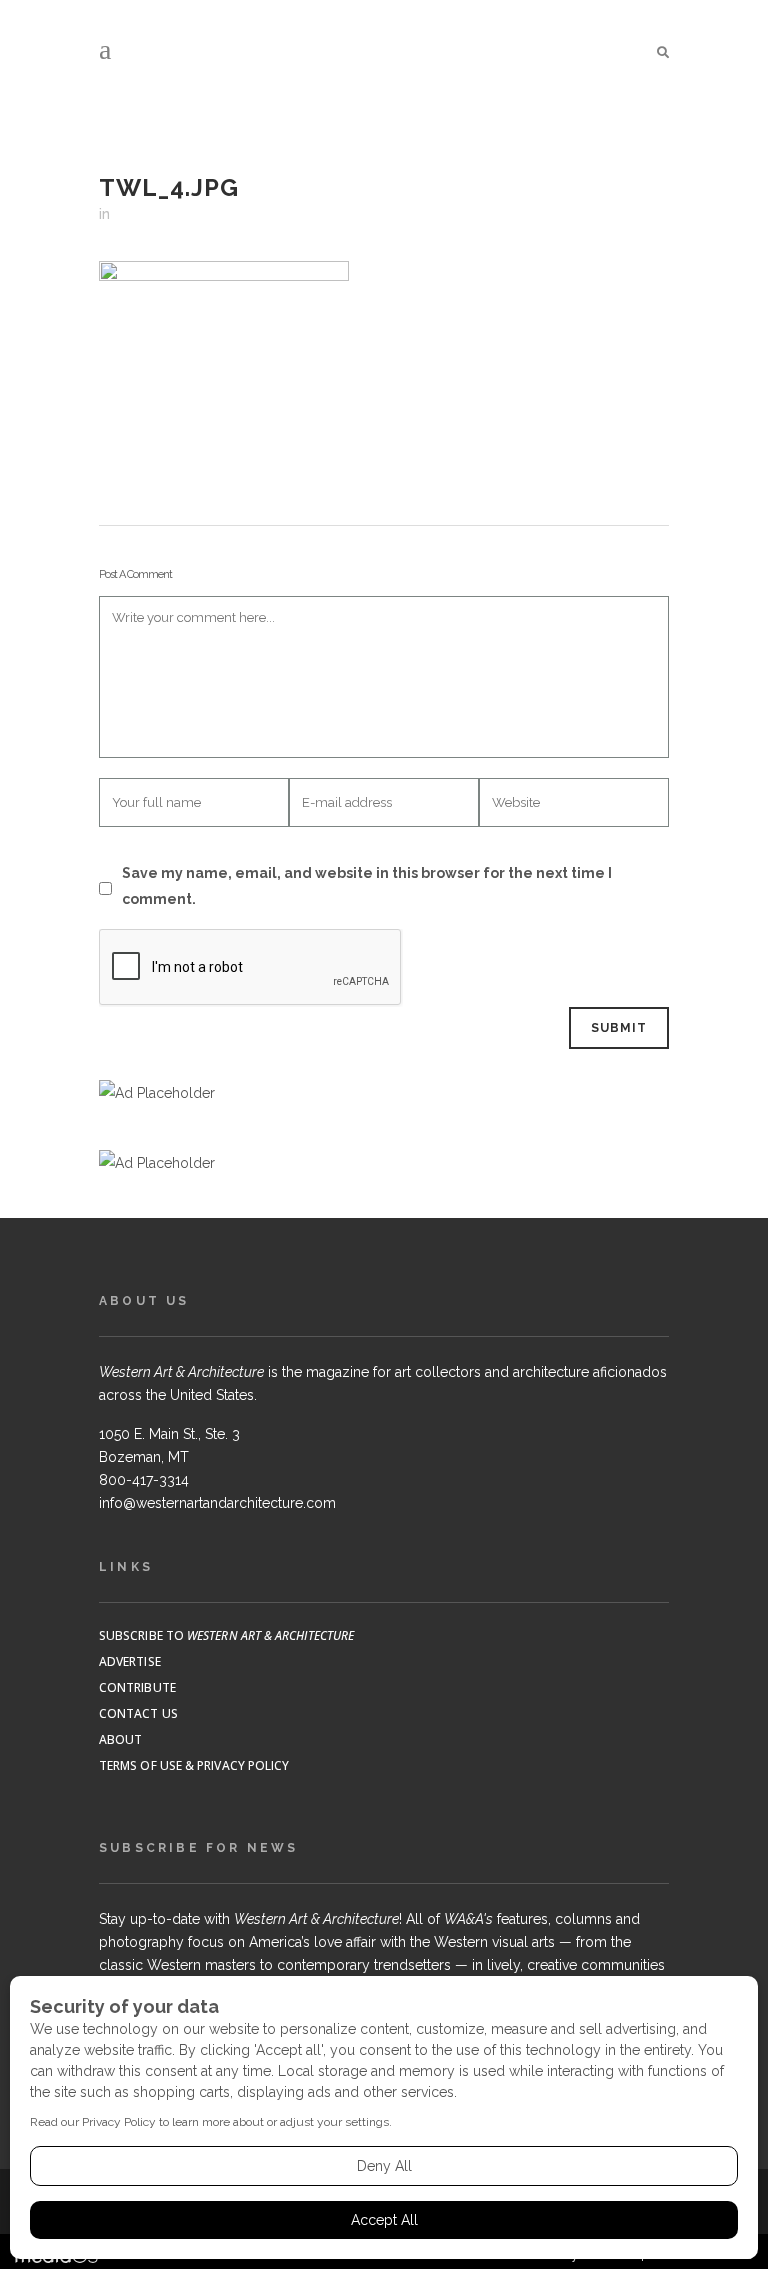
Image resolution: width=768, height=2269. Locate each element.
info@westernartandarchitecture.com (217, 1503)
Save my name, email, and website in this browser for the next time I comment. (367, 886)
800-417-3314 (144, 1480)
